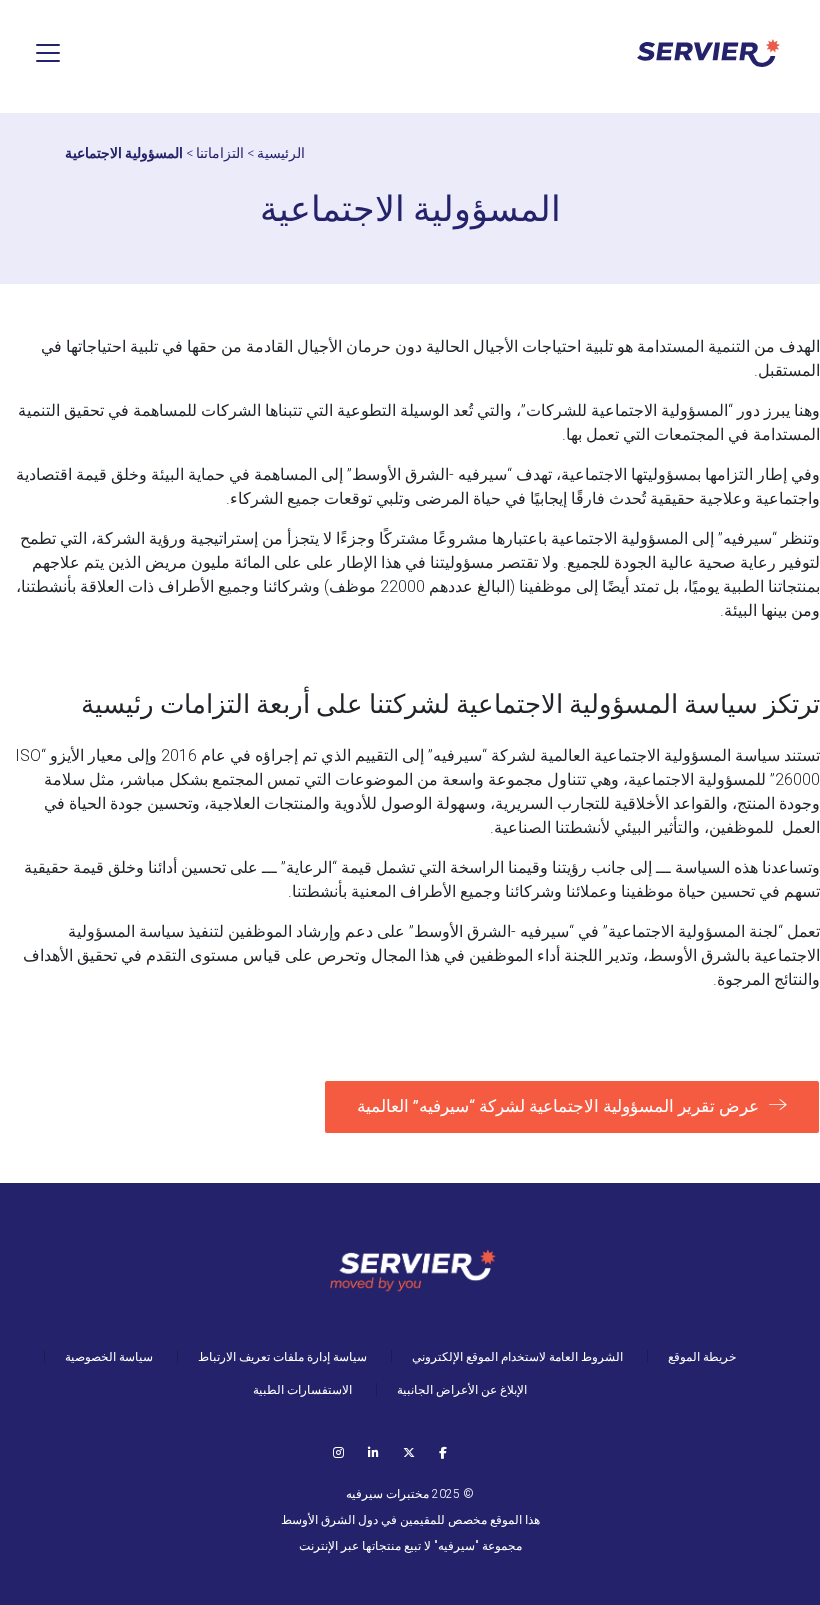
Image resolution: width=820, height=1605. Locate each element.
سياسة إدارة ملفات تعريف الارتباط (282, 1357)
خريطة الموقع (702, 1357)
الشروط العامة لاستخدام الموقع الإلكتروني (517, 1357)
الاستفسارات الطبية (302, 1390)
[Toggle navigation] (48, 53)
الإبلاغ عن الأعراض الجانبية (462, 1390)
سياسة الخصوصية (109, 1357)
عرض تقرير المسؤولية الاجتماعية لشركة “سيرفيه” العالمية (558, 1106)
